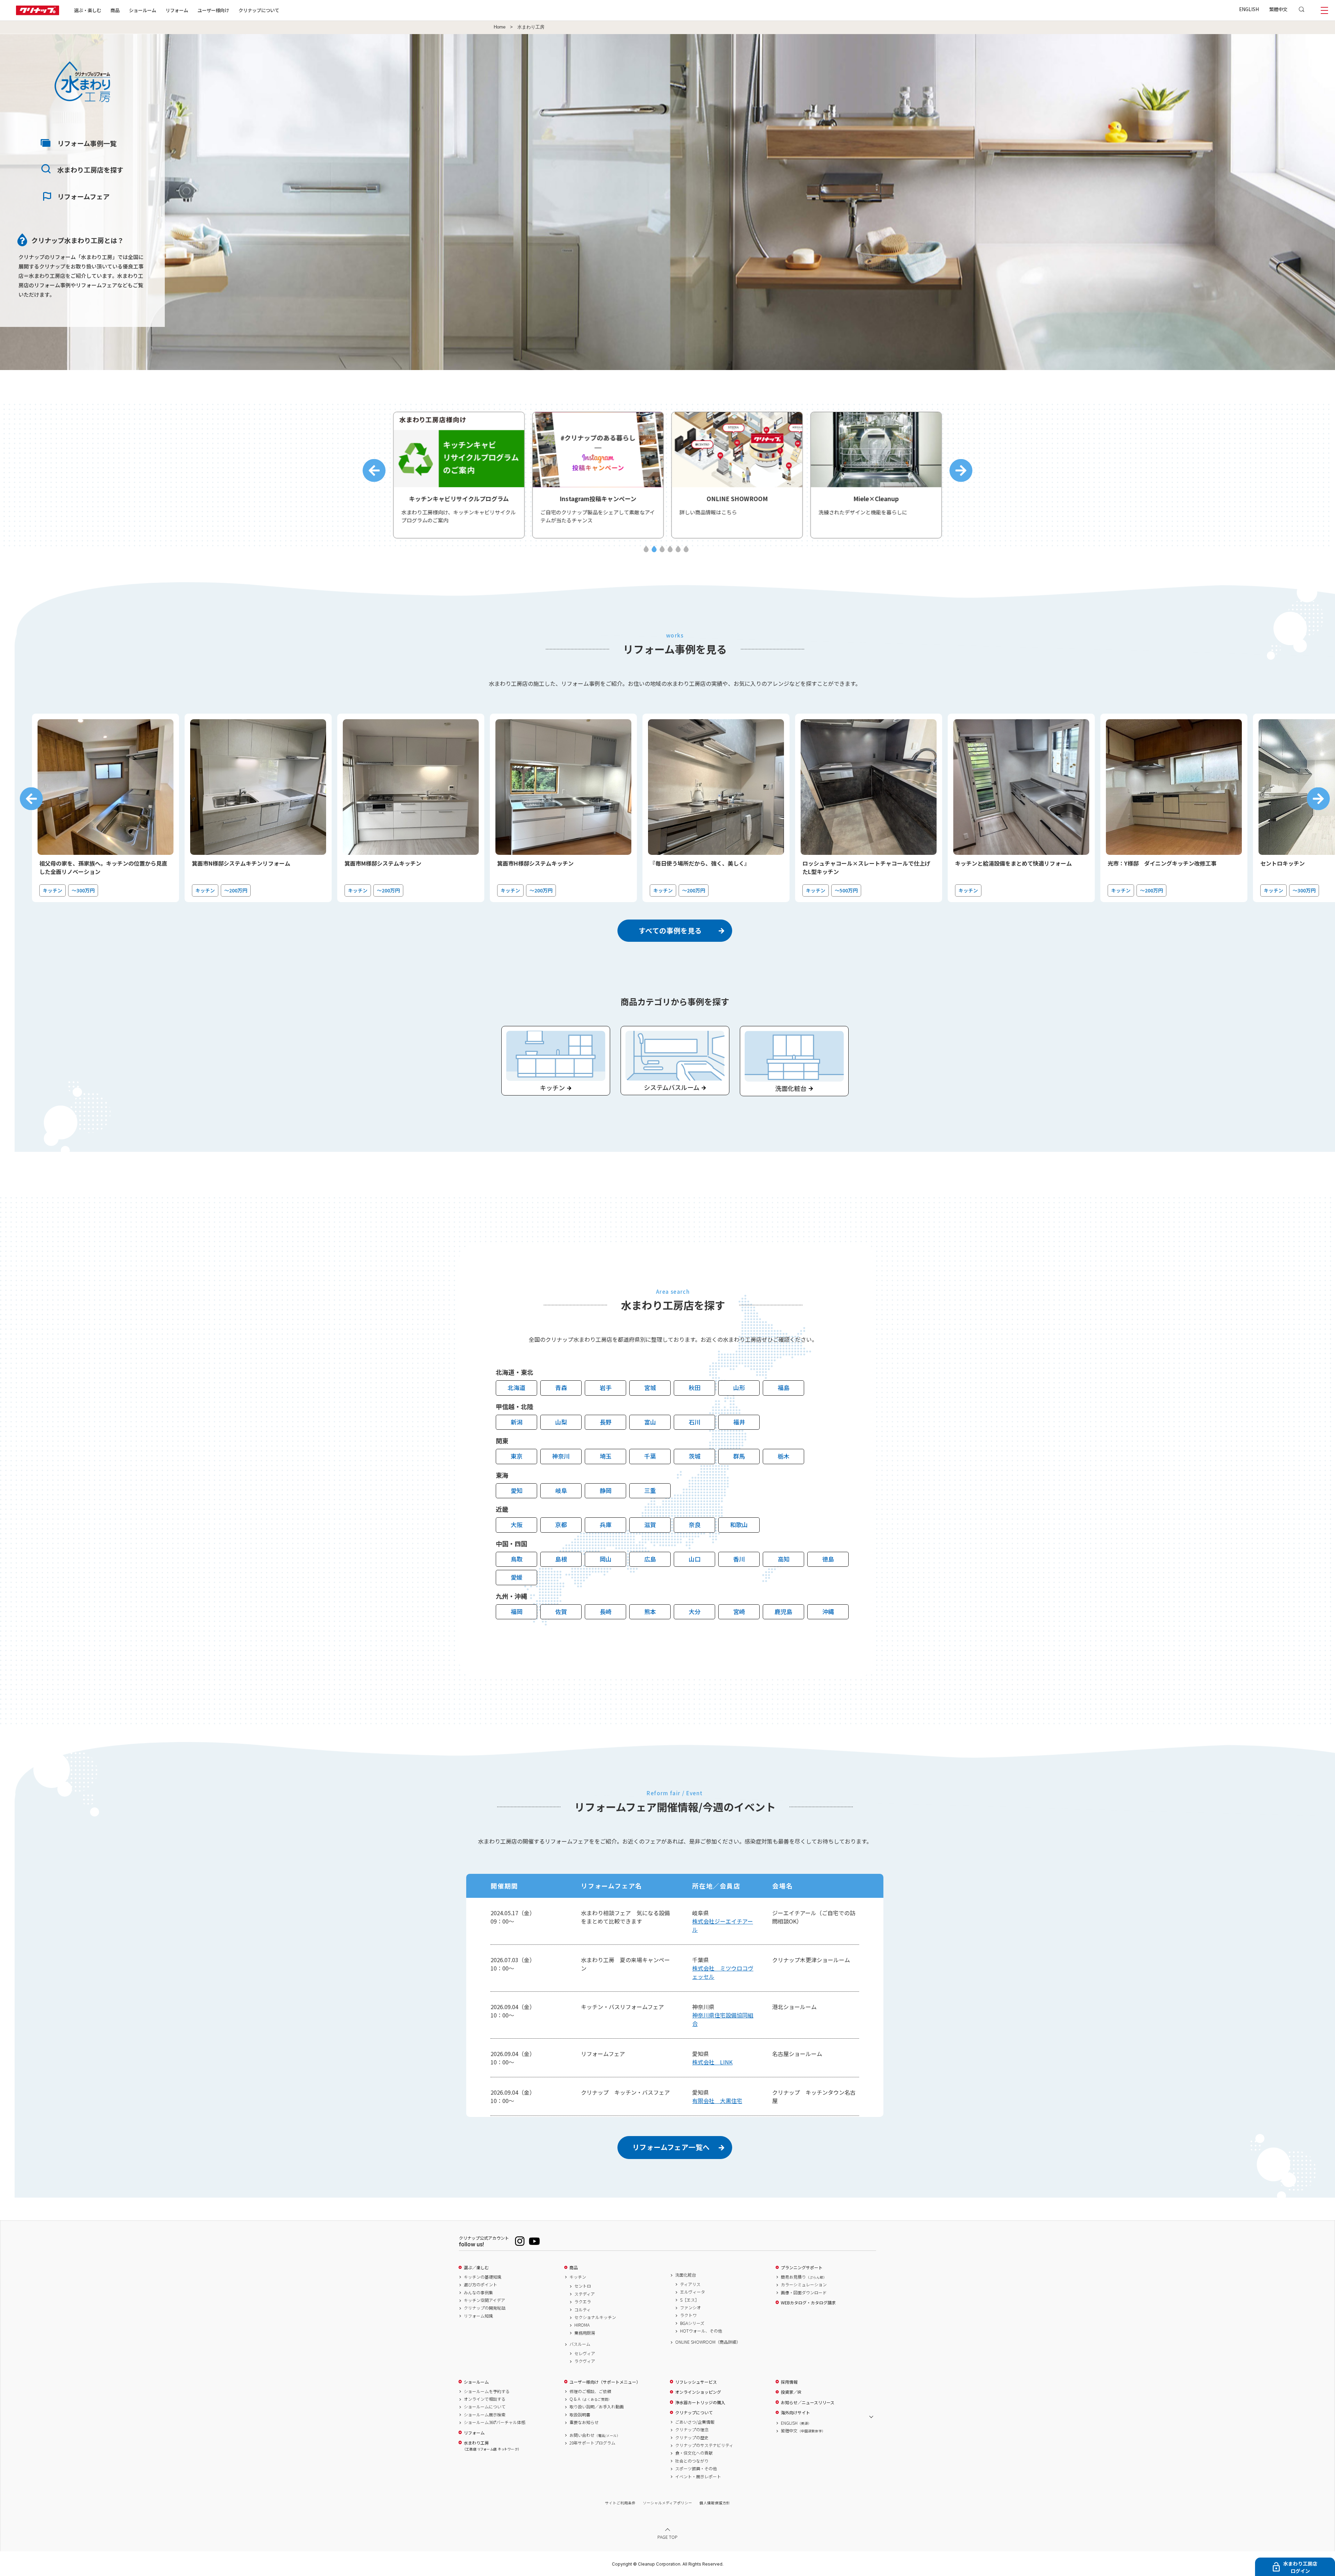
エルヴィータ (693, 2292)
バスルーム (580, 2344)
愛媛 (517, 1577)
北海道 (516, 1387)
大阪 (517, 1524)
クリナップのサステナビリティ (704, 2445)
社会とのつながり (692, 2461)
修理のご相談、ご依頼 (590, 2391)
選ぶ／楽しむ (476, 2268)
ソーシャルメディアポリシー (667, 2503)
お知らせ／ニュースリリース (808, 2402)
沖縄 (828, 1611)
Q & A (590, 2399)
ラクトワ (688, 2315)
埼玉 (606, 1456)
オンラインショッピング (698, 2392)
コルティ (582, 2310)
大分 (695, 1611)
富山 (650, 1422)
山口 (695, 1559)
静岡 (606, 1490)
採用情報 (789, 2382)
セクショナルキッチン (595, 2317)
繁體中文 (1278, 9)
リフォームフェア (83, 196)
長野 (606, 1422)
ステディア (585, 2294)
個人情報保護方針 (715, 2503)
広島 (650, 1559)
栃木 (784, 1456)
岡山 (606, 1559)
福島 (784, 1387)
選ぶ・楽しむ (88, 10)
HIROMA (582, 2325)
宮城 (650, 1387)
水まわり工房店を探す (90, 170)
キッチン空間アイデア (484, 2300)
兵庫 (606, 1524)
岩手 (606, 1387)
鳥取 (517, 1559)
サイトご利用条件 (620, 2503)
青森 (561, 1387)
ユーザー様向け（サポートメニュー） (605, 2382)
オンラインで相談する (485, 2399)
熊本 (650, 1611)
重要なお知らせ (584, 2422)
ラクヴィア (585, 2361)
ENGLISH (1249, 9)
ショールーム (143, 10)
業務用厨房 (585, 2333)
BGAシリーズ (692, 2323)
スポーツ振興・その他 (696, 2469)
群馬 (739, 1456)
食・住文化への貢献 (694, 2453)
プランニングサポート (802, 2268)
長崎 (606, 1611)
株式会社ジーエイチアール (723, 1925)
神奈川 (561, 1456)
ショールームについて (485, 2407)
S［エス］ (690, 2300)
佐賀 (561, 1611)
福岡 (517, 1611)
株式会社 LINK (712, 2062)
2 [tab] (654, 549)
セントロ (583, 2286)
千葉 (650, 1456)
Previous (374, 471)
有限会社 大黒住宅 (717, 2101)
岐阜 (561, 1490)
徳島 (828, 1559)
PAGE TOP (667, 2537)
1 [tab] (646, 549)
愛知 (517, 1490)
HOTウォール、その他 (701, 2331)
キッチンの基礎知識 (483, 2277)
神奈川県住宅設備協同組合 (723, 2019)
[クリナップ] (38, 13)
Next (961, 471)
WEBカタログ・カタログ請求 (808, 2303)
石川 (695, 1422)
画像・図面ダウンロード (804, 2293)
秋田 (695, 1387)
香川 (739, 1559)
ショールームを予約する (487, 2391)
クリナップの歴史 (692, 2438)
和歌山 (739, 1524)
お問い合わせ (595, 2435)
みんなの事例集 (478, 2293)
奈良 (695, 1524)
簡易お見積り (804, 2277)
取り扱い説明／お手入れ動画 (597, 2407)
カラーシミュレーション (804, 2285)
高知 (784, 1559)
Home (500, 27)
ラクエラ (583, 2302)
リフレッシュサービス (696, 2382)
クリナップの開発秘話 (485, 2308)
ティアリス (690, 2284)
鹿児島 (783, 1611)
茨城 (695, 1456)
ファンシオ (690, 2308)
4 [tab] (670, 549)
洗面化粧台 (686, 2275)
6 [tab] (686, 549)
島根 (561, 1559)
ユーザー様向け (213, 10)
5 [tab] (678, 549)
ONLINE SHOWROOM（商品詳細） (708, 2342)
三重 (650, 1490)
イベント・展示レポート (698, 2477)
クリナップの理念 (692, 2430)
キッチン (578, 2277)
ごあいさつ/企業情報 (695, 2422)
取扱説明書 (580, 2415)
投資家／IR (791, 2392)
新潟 (517, 1422)
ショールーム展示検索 (485, 2415)
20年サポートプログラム (592, 2443)
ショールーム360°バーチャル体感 (495, 2422)
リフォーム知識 (478, 2316)
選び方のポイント (480, 2285)
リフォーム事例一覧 (87, 143)
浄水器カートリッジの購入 (700, 2402)
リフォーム (177, 10)
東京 (517, 1456)
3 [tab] (662, 549)
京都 (561, 1524)
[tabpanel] (459, 475)
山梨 (561, 1422)
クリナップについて (259, 10)
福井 (739, 1422)
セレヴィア (585, 2353)
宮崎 (739, 1611)
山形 (739, 1387)
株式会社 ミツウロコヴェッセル (723, 1972)
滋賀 (650, 1524)
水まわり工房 (492, 2446)
